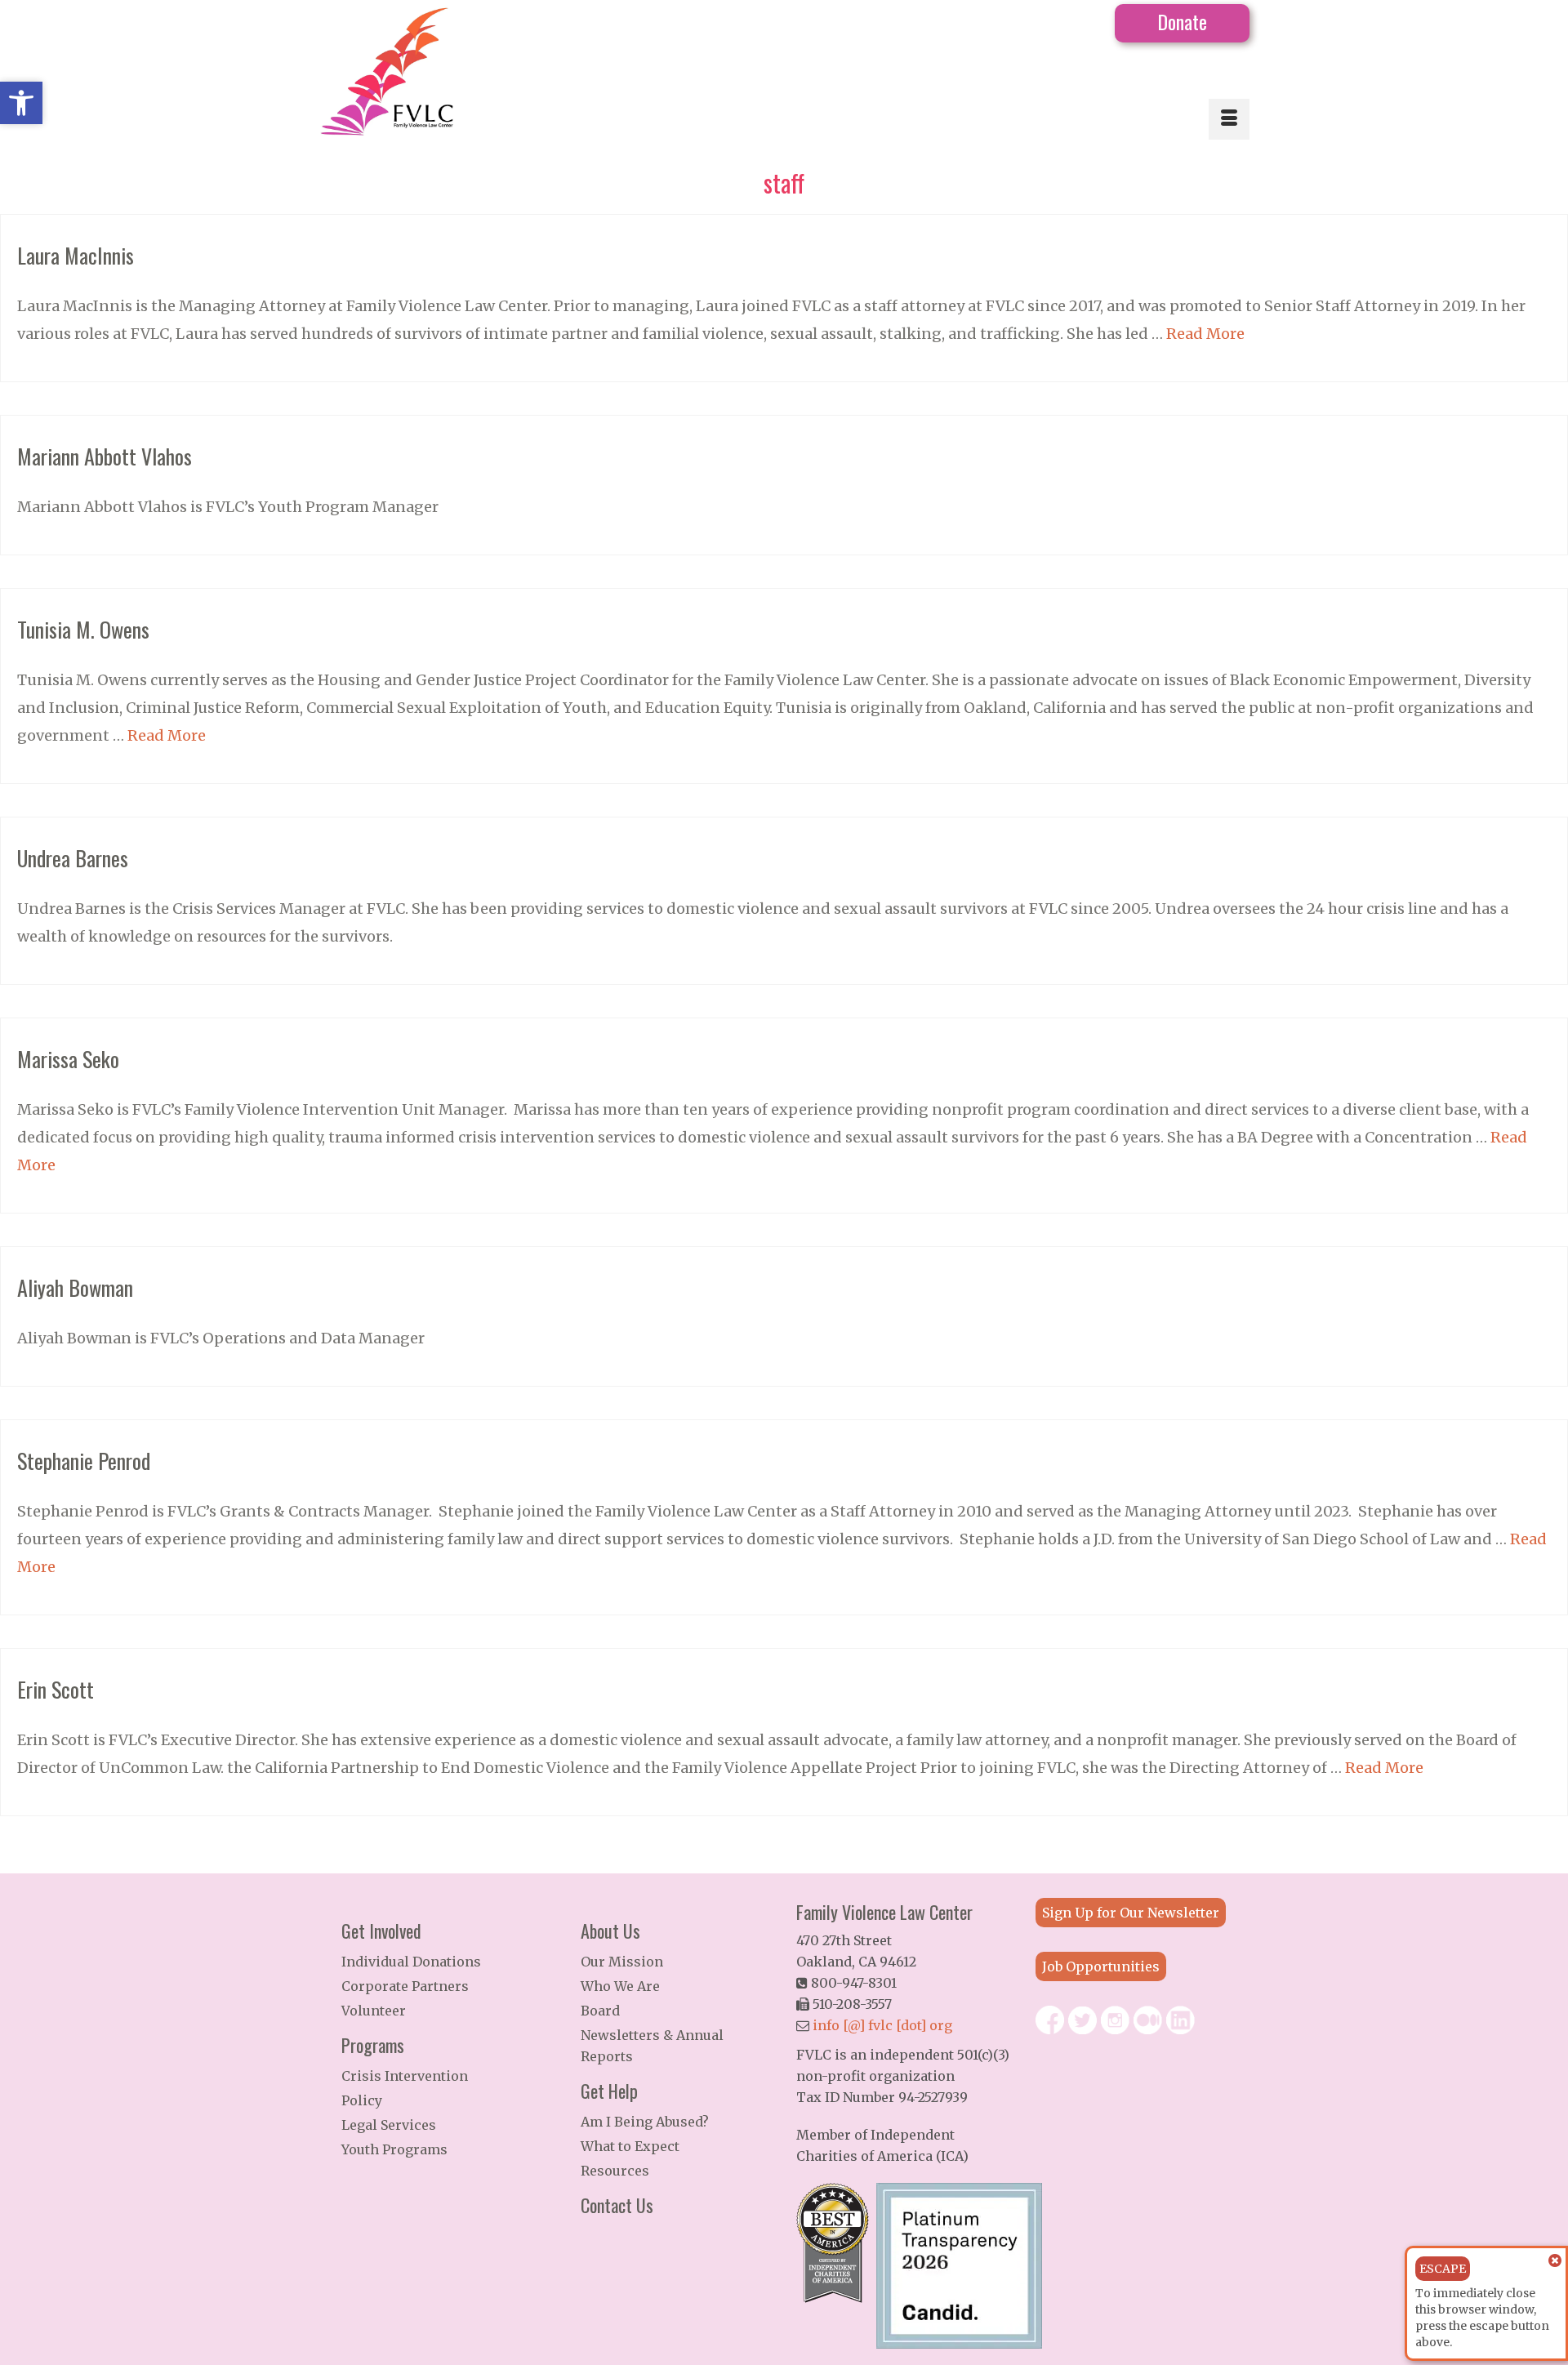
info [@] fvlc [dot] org (882, 2025)
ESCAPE (1443, 2269)
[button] (21, 103)
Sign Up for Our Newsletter (1131, 1913)
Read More (1205, 334)
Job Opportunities (1101, 1966)
